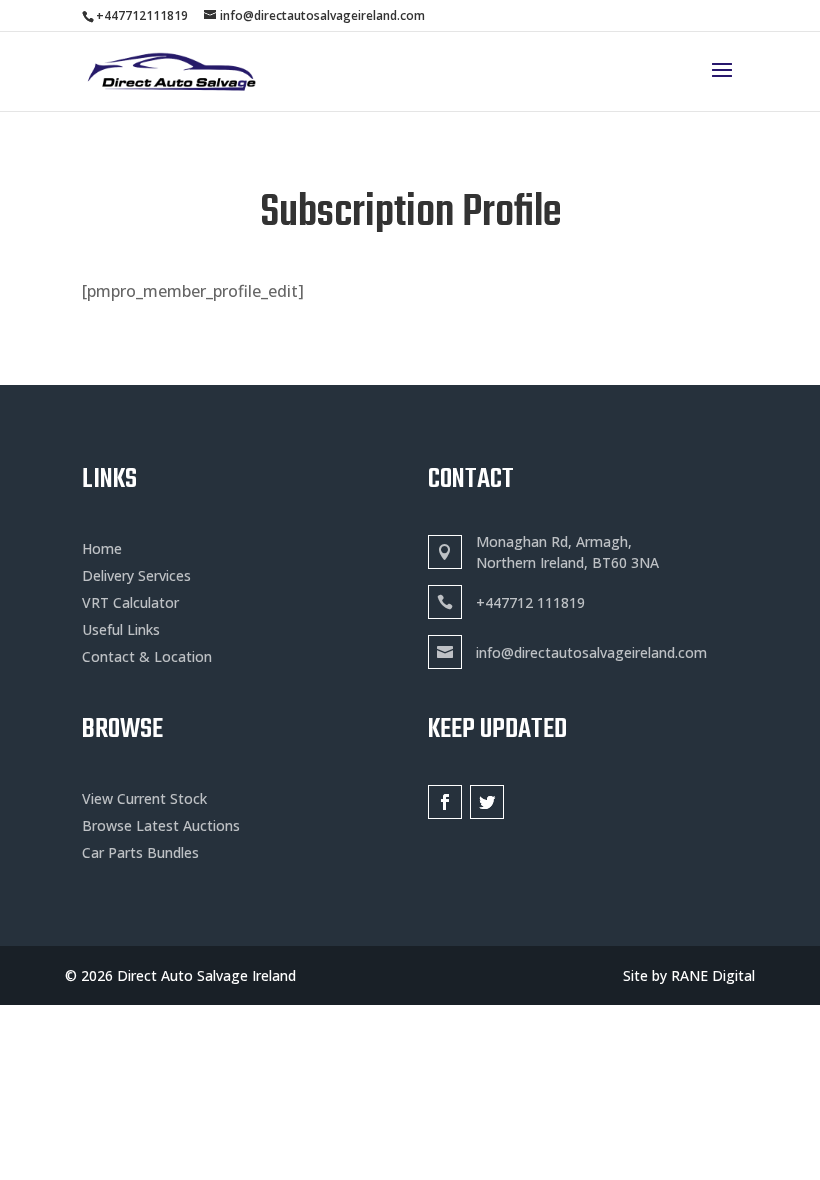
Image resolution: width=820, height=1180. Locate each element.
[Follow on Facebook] (445, 802)
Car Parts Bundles (140, 852)
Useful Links (121, 629)
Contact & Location (147, 656)
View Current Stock (144, 798)
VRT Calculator (130, 602)
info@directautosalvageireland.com (591, 652)
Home (102, 548)
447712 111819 (535, 602)
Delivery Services (136, 575)
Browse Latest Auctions (161, 825)
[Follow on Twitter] (487, 802)
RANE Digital (713, 975)
